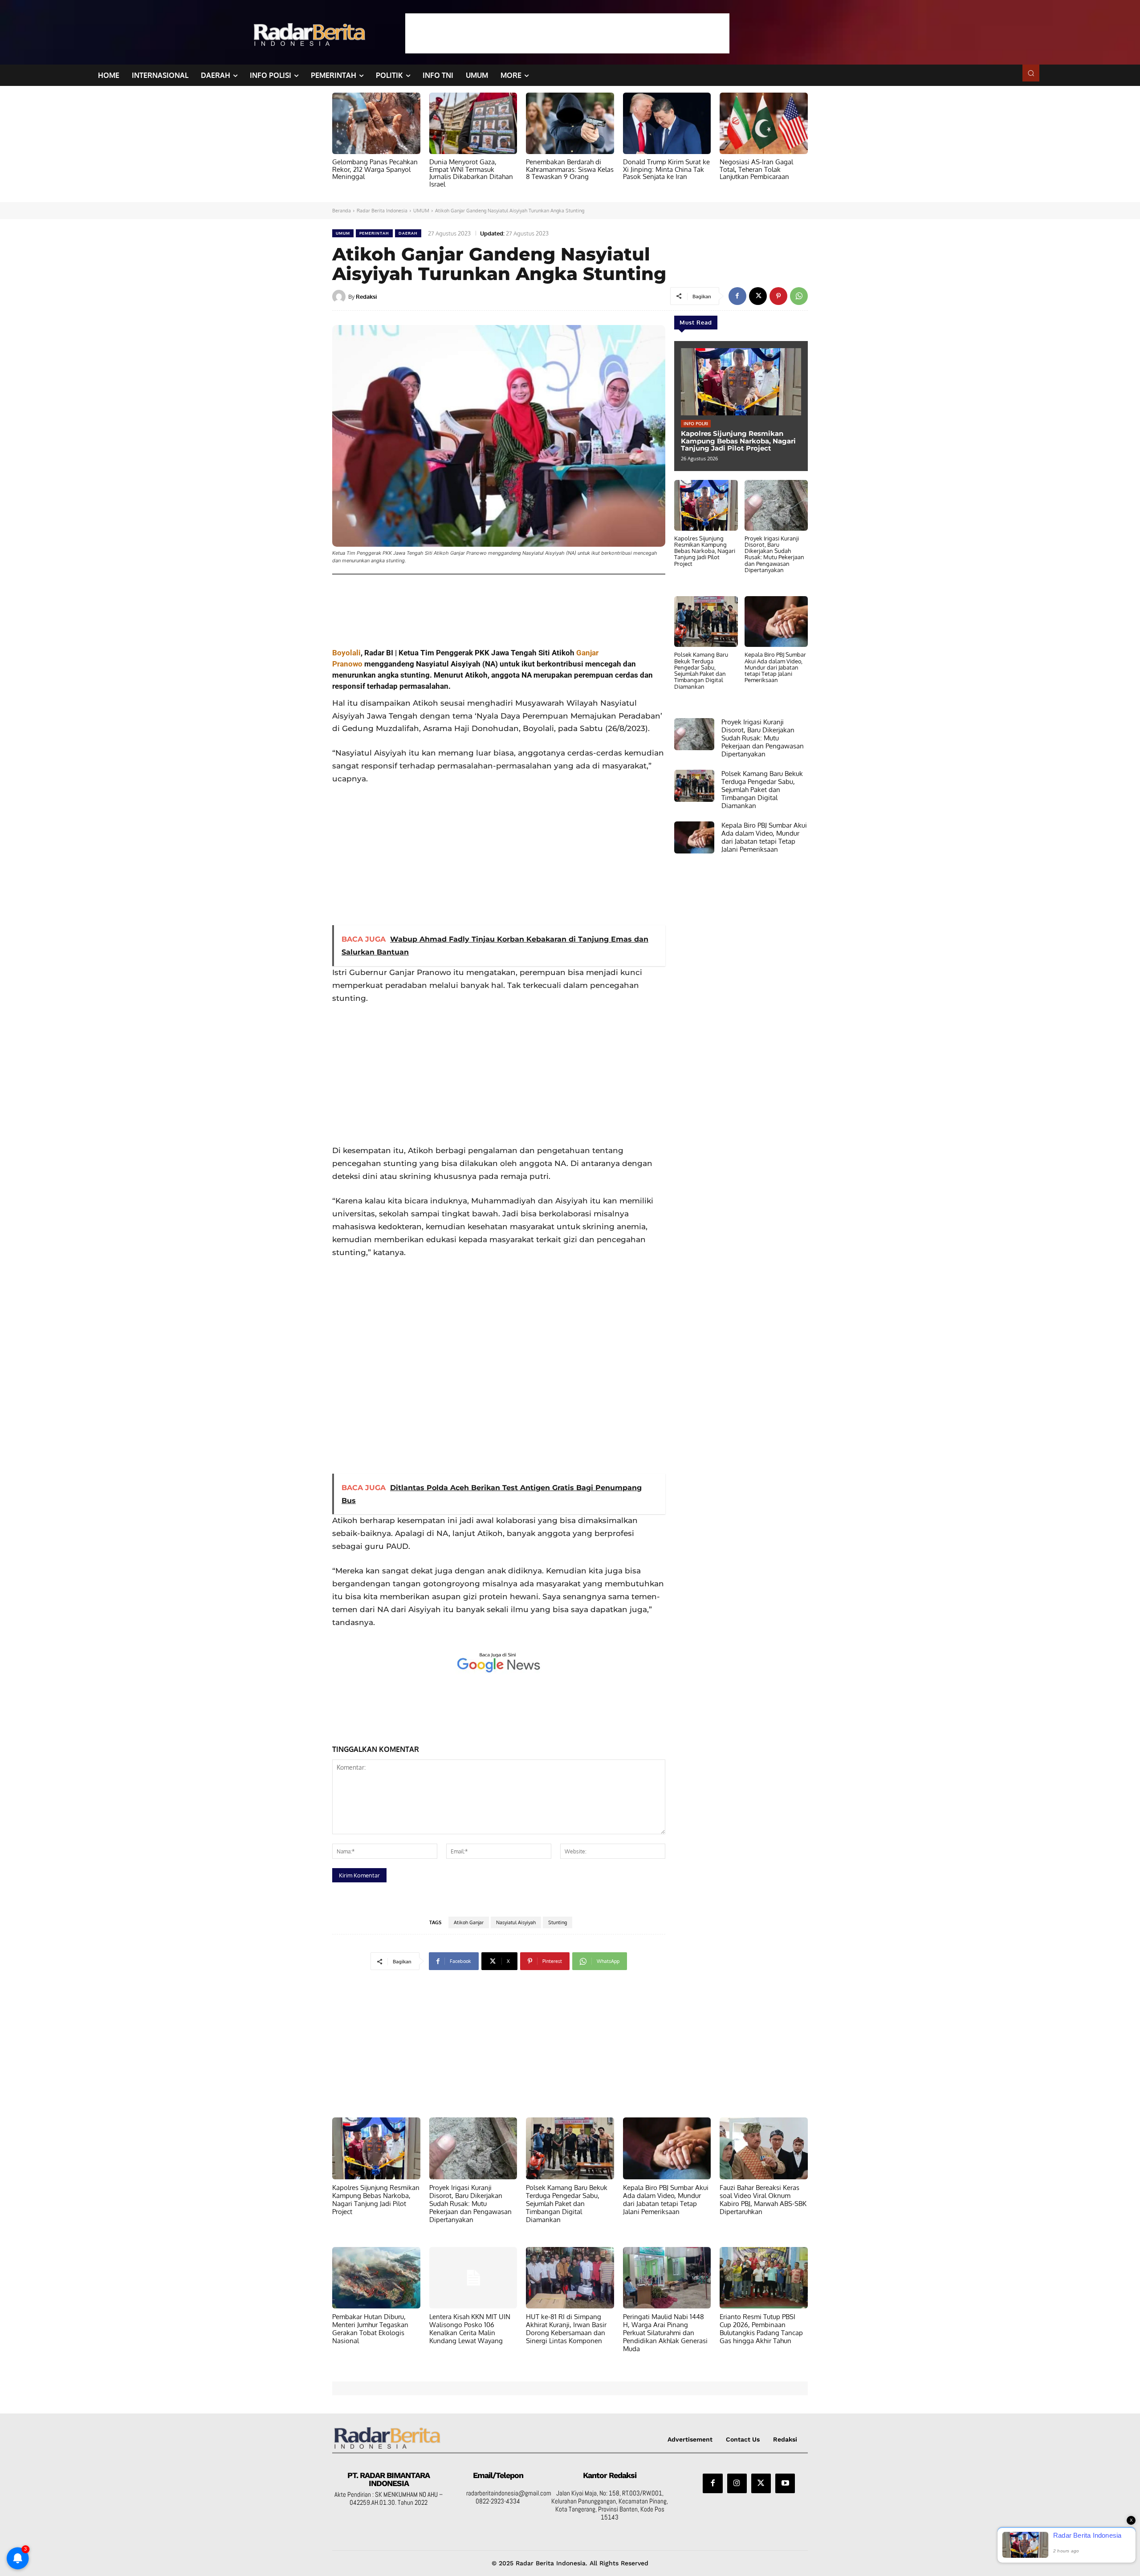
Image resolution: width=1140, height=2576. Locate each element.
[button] (1031, 73)
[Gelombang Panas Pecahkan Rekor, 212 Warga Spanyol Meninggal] (376, 123)
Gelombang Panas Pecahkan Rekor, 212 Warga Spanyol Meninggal (375, 169)
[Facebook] (737, 296)
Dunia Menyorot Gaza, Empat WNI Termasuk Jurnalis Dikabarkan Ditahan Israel (471, 173)
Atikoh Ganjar (469, 1922)
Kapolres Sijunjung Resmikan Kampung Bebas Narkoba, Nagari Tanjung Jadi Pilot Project (738, 441)
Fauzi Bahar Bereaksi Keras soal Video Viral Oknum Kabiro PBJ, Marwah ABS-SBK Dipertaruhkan (763, 2200)
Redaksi (366, 297)
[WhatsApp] (799, 296)
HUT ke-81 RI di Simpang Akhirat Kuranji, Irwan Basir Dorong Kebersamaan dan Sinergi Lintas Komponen (566, 2329)
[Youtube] (785, 2483)
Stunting (558, 1922)
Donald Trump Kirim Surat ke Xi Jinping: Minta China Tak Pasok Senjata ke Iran (666, 169)
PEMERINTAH (374, 233)
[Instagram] (737, 2483)
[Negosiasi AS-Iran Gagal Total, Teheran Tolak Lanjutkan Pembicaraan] (764, 123)
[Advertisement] (567, 33)
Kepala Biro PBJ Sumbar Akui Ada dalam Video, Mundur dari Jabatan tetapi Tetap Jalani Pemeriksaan (775, 667)
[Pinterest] (778, 296)
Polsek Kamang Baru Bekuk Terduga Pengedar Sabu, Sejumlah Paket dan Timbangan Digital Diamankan (701, 670)
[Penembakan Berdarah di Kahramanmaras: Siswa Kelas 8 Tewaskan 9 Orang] (570, 123)
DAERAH (408, 233)
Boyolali (346, 653)
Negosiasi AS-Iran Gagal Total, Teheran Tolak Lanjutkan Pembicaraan (756, 169)
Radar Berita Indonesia (382, 211)
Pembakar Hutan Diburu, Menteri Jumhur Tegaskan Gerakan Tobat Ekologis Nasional (370, 2329)
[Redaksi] (340, 297)
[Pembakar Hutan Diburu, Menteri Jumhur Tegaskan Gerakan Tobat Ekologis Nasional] (376, 2278)
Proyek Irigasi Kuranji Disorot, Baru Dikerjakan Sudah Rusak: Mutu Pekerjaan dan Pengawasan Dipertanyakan (774, 554)
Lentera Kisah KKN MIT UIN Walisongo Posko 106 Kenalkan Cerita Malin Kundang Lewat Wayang (470, 2329)
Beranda (342, 211)
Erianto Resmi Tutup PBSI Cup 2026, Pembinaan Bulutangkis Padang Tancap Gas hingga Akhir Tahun (761, 2329)
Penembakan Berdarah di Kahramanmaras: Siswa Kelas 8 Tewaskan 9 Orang (570, 169)
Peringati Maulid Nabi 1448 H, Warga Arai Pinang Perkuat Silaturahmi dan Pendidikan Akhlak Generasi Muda (665, 2333)
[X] (758, 296)
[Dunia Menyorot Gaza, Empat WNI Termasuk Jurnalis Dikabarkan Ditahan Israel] (473, 123)
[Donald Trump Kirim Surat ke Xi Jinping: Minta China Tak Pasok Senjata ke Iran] (667, 123)
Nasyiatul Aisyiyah (516, 1922)
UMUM (421, 211)
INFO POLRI (696, 423)
